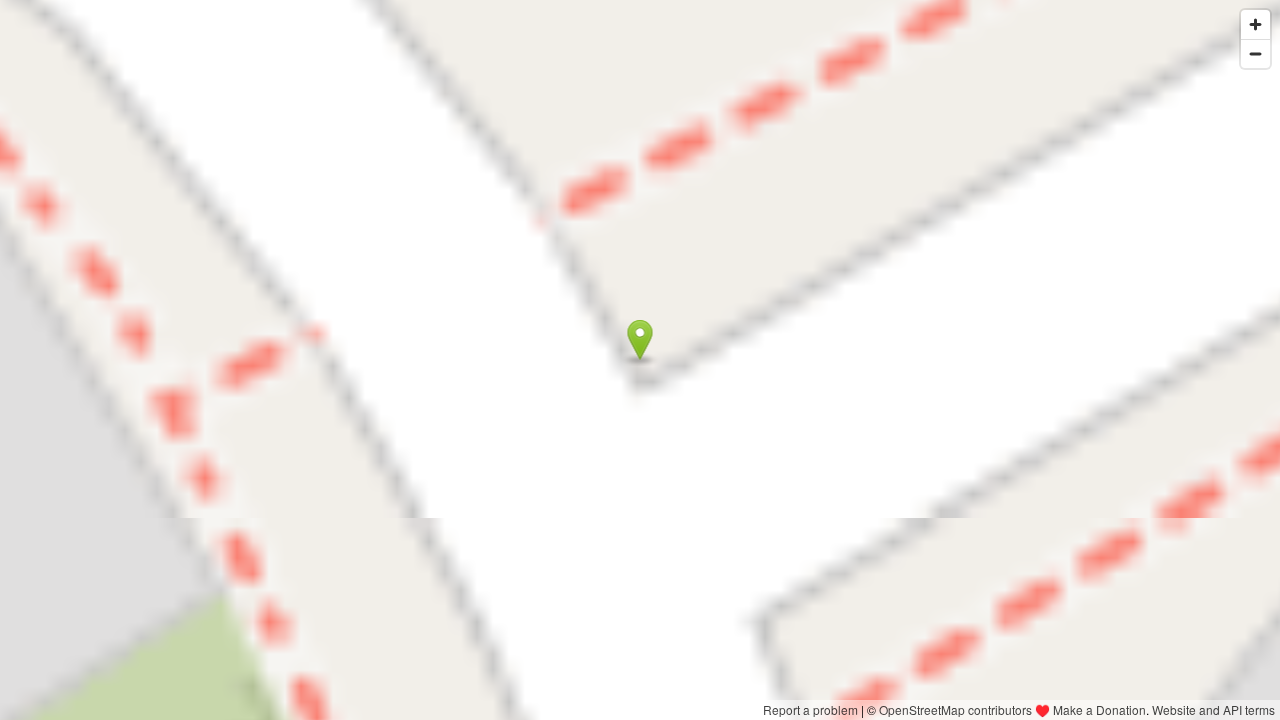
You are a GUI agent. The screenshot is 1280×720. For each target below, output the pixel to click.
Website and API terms (1213, 709)
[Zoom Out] (1255, 53)
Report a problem (810, 709)
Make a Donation (1099, 709)
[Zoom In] (1255, 24)
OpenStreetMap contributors (955, 709)
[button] (640, 340)
